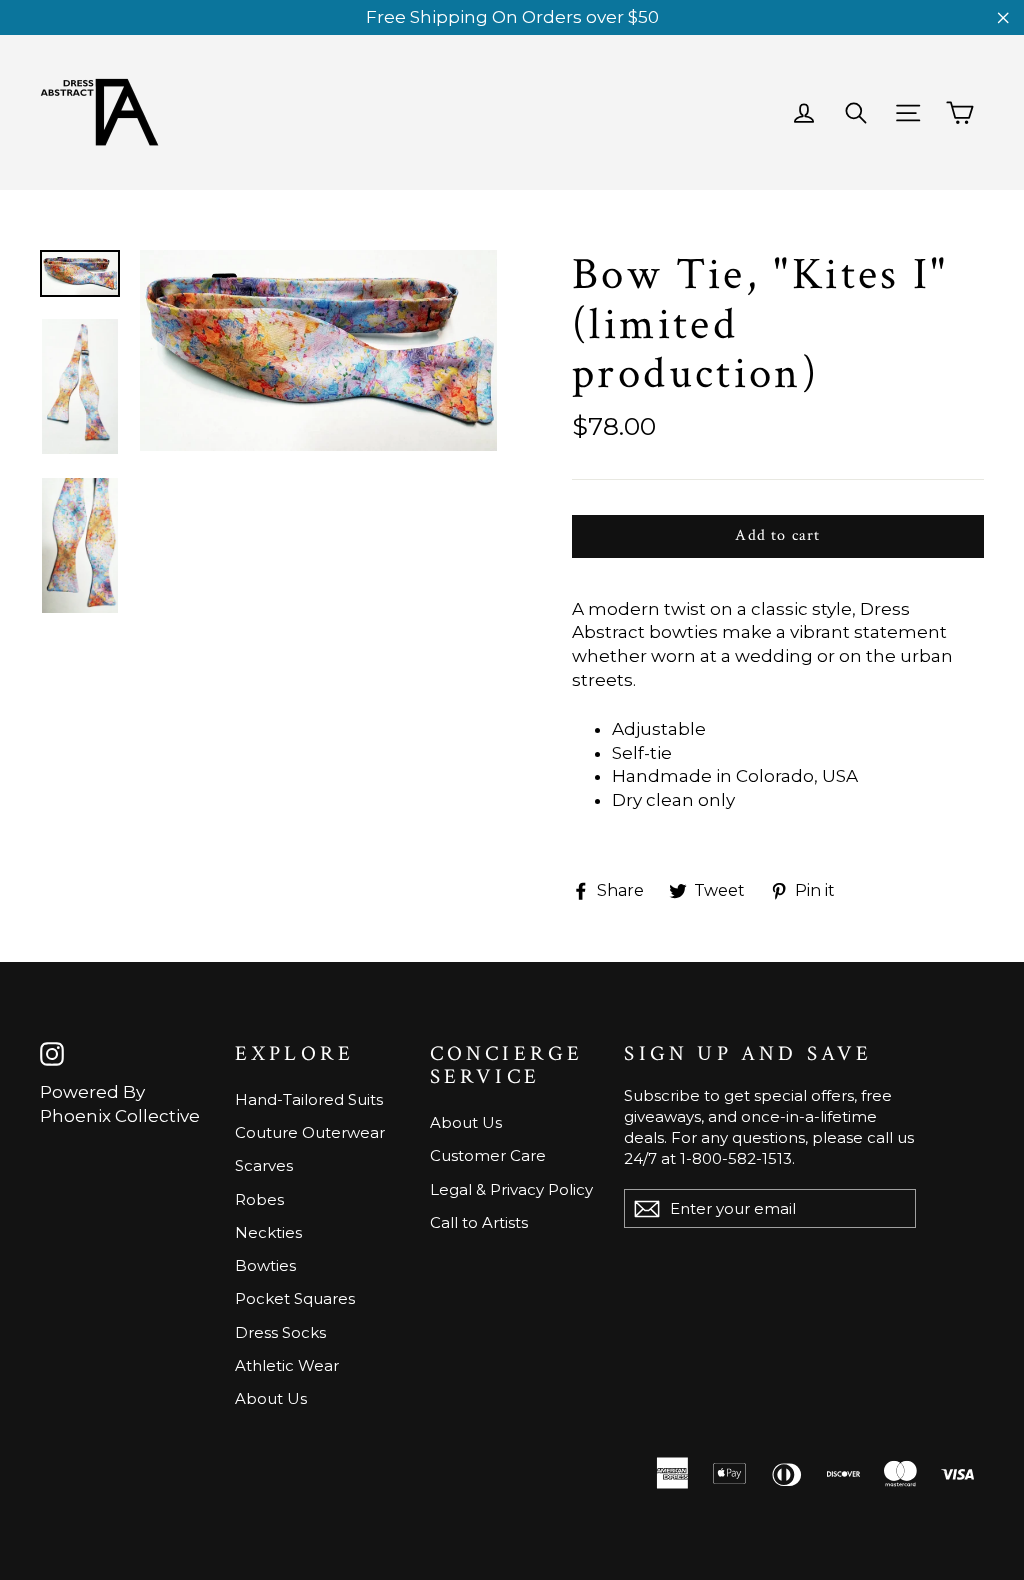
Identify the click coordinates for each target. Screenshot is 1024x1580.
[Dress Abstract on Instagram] (52, 1054)
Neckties (268, 1232)
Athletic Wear (287, 1365)
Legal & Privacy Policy (511, 1189)
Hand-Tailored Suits (309, 1099)
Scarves (264, 1165)
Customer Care (488, 1155)
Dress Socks (280, 1332)
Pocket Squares (295, 1298)
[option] (318, 350)
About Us (271, 1398)
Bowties (265, 1265)
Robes (259, 1199)
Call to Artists (479, 1222)
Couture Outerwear (310, 1132)
